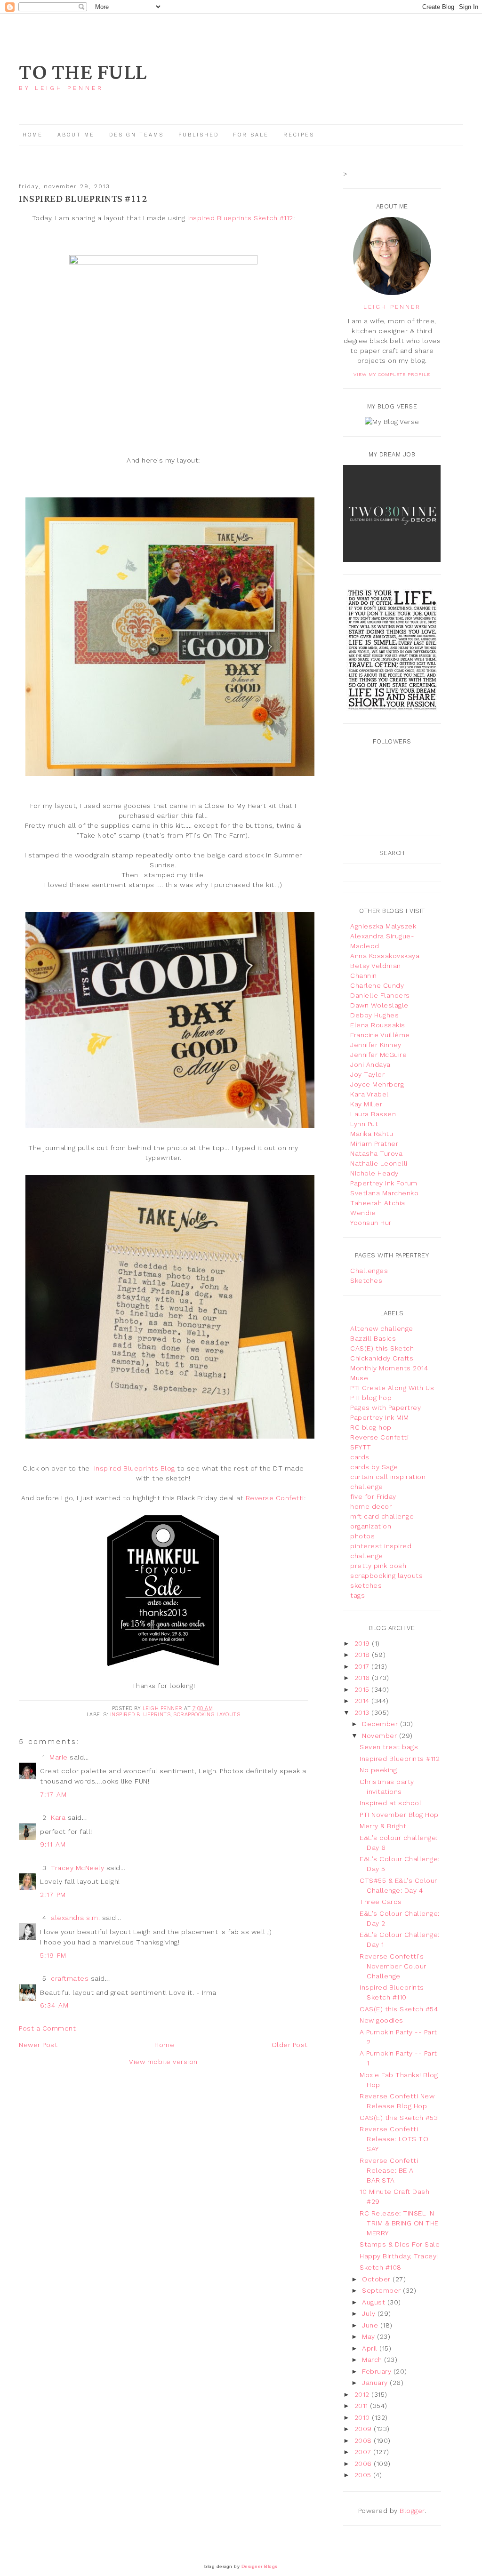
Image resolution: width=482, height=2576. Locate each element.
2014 (363, 1701)
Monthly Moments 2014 (389, 1368)
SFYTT (361, 1447)
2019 (363, 1643)
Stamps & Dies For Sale (400, 2244)
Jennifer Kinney (376, 1045)
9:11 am (53, 1844)
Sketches (366, 1280)
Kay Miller (366, 1104)
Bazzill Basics (373, 1338)
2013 (363, 1712)
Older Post (290, 2045)
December (381, 1724)
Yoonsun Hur (371, 1223)
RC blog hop (371, 1427)
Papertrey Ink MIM (380, 1417)
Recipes (299, 135)
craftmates (70, 1978)
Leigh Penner (392, 307)
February (378, 2371)
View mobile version (163, 2062)
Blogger (412, 2511)
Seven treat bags (389, 1747)
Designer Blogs (260, 2566)
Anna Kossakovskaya (385, 956)
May (370, 2336)
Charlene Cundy (377, 985)
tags (357, 1595)
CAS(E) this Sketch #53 (399, 2118)
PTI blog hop (371, 1398)
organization (371, 1526)
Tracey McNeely (77, 1868)
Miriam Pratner (374, 1144)
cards (360, 1457)
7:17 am (54, 1794)
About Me (76, 135)
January (376, 2383)
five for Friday (373, 1496)
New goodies (382, 2020)
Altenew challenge (382, 1328)
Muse (359, 1378)
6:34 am (55, 2005)
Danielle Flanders (380, 995)
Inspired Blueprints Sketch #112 (240, 218)
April (371, 2348)
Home (33, 135)
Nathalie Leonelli (379, 1163)
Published (200, 135)
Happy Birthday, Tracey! (399, 2256)
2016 (363, 1678)
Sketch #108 (381, 2267)
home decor (371, 1506)
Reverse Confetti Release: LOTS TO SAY (394, 2139)
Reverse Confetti (275, 1498)
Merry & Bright (383, 1826)
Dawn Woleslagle (379, 1005)
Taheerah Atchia (378, 1203)
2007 (364, 2452)
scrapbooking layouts (207, 1715)
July (370, 2313)
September (382, 2290)
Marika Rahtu (372, 1134)
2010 (363, 2417)
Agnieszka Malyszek (383, 926)
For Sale (251, 135)
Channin (364, 976)
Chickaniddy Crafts (382, 1358)
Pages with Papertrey (386, 1408)
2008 (364, 2440)
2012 (363, 2394)
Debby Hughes (374, 1015)
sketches (366, 1585)
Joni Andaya (370, 1064)
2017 (363, 1666)
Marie (59, 1757)
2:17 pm (53, 1895)
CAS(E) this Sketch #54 (399, 2009)
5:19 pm (53, 1955)
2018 (363, 1655)
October (377, 2279)
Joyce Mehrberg (377, 1084)
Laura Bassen (373, 1114)
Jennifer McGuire (378, 1055)
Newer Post (38, 2045)
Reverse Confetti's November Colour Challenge (393, 1966)
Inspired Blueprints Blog (135, 1468)
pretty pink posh (378, 1566)
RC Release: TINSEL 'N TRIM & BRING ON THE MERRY (399, 2223)
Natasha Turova (376, 1153)
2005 (364, 2475)
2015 (363, 1689)
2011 (362, 2406)
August (375, 2302)
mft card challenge (382, 1516)
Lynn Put (364, 1124)
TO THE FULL (83, 73)
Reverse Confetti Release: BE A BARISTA (389, 2170)
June (371, 2325)
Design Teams (137, 135)
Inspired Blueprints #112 (400, 1759)
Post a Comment (47, 2028)
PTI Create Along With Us (392, 1388)
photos (362, 1536)
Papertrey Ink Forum (384, 1183)
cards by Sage (374, 1467)
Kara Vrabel (370, 1094)
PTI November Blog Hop (399, 1815)
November (381, 1736)
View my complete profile (392, 374)
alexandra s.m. (75, 1918)
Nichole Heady (374, 1173)
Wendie (363, 1213)
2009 (364, 2429)
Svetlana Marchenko (384, 1193)
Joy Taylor (367, 1074)
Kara (58, 1817)
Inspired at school (390, 1803)
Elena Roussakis (378, 1025)
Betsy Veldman (376, 966)
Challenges (369, 1271)
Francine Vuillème (380, 1035)
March (373, 2360)
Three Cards (381, 1902)
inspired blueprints (141, 1715)
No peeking (378, 1770)
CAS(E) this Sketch (382, 1348)
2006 (364, 2464)
